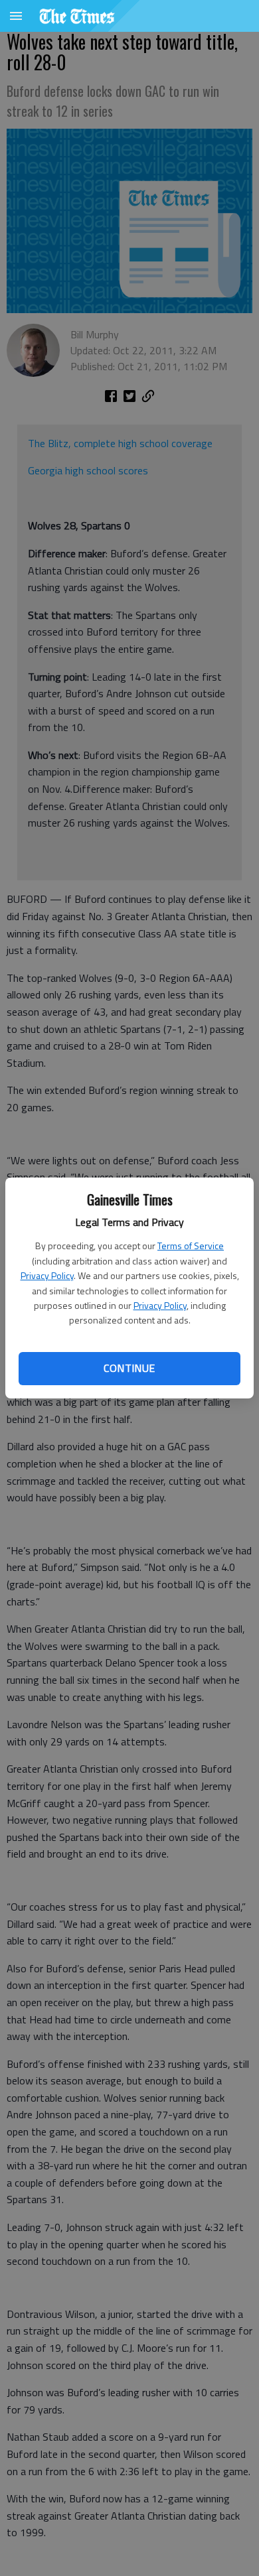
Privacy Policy (47, 1275)
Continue (129, 1368)
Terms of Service (191, 1246)
